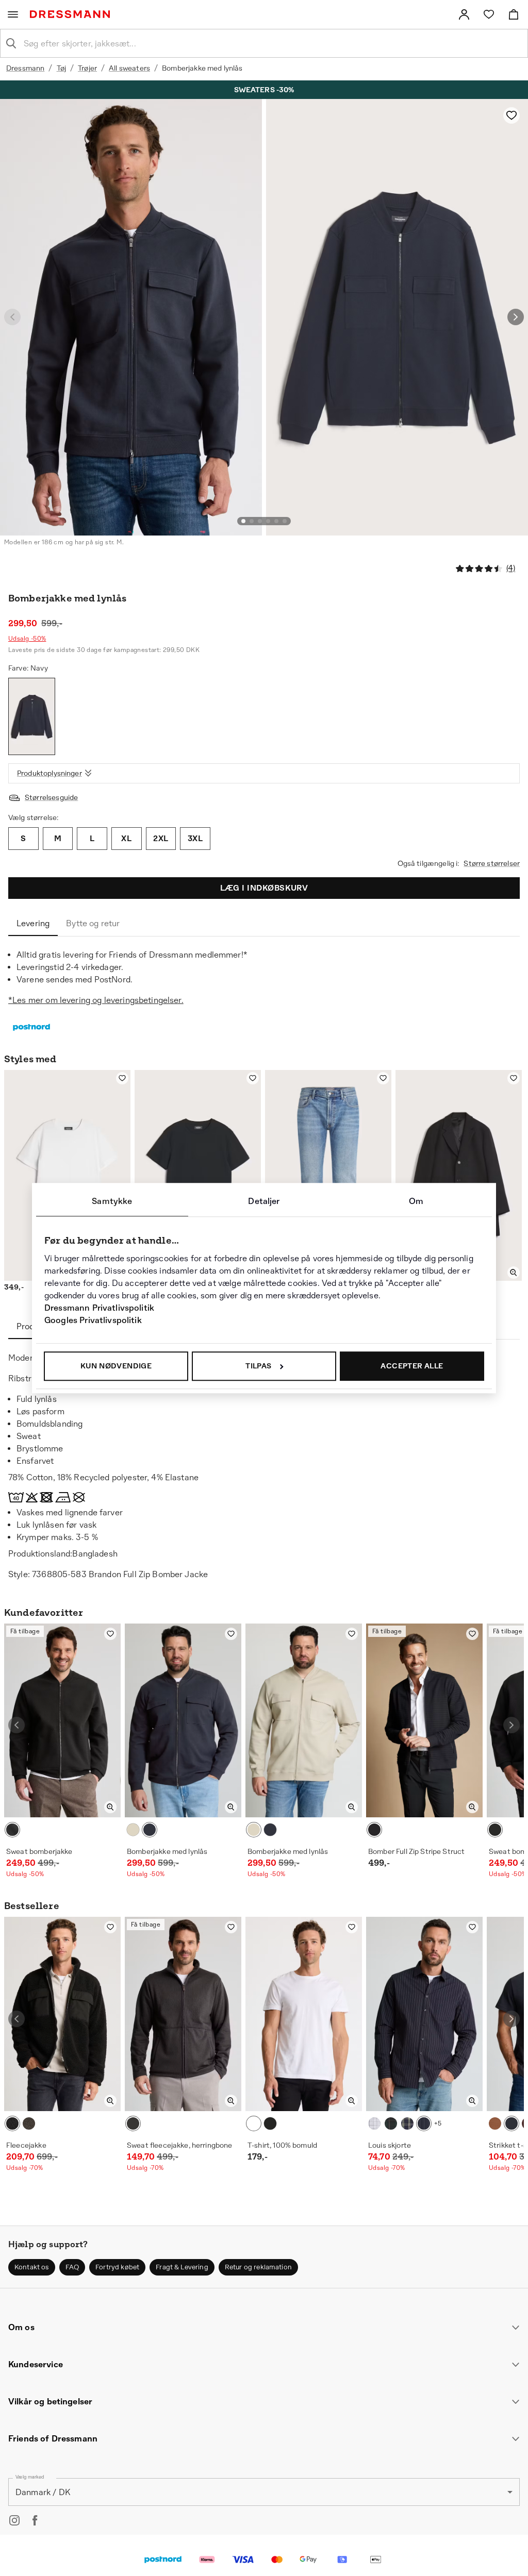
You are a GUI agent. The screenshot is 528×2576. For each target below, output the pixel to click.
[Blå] (511, 2123)
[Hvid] (254, 2123)
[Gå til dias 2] (252, 521)
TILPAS (258, 1366)
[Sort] (12, 1830)
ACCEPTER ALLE (412, 1366)
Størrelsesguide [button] (51, 797)
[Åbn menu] (13, 14)
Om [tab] (416, 1201)
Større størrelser (492, 863)
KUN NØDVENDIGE (116, 1366)
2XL (161, 838)
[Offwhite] (133, 1830)
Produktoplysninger (49, 773)
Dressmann (25, 68)
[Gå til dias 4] (268, 521)
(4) (511, 568)
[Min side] (464, 14)
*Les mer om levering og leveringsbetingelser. (96, 1000)
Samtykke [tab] (112, 1201)
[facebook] (35, 2520)
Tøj (61, 68)
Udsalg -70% (24, 2168)
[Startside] (72, 14)
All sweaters (129, 68)
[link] (464, 14)
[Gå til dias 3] (260, 521)
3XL (195, 838)
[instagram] (14, 2520)
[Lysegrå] (374, 2123)
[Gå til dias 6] (285, 521)
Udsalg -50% (27, 639)
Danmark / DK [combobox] (43, 2492)
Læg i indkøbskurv (264, 888)
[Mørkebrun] (495, 2123)
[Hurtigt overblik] (514, 1273)
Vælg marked (30, 2477)
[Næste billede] (516, 317)
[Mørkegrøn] (29, 2123)
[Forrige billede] (12, 317)
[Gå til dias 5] (276, 521)
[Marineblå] (424, 2123)
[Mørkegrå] (133, 2123)
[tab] (33, 924)
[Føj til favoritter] (511, 115)
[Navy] (32, 716)
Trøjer (87, 68)
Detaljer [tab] (264, 1201)
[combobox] (272, 43)
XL (126, 838)
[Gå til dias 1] (243, 521)
